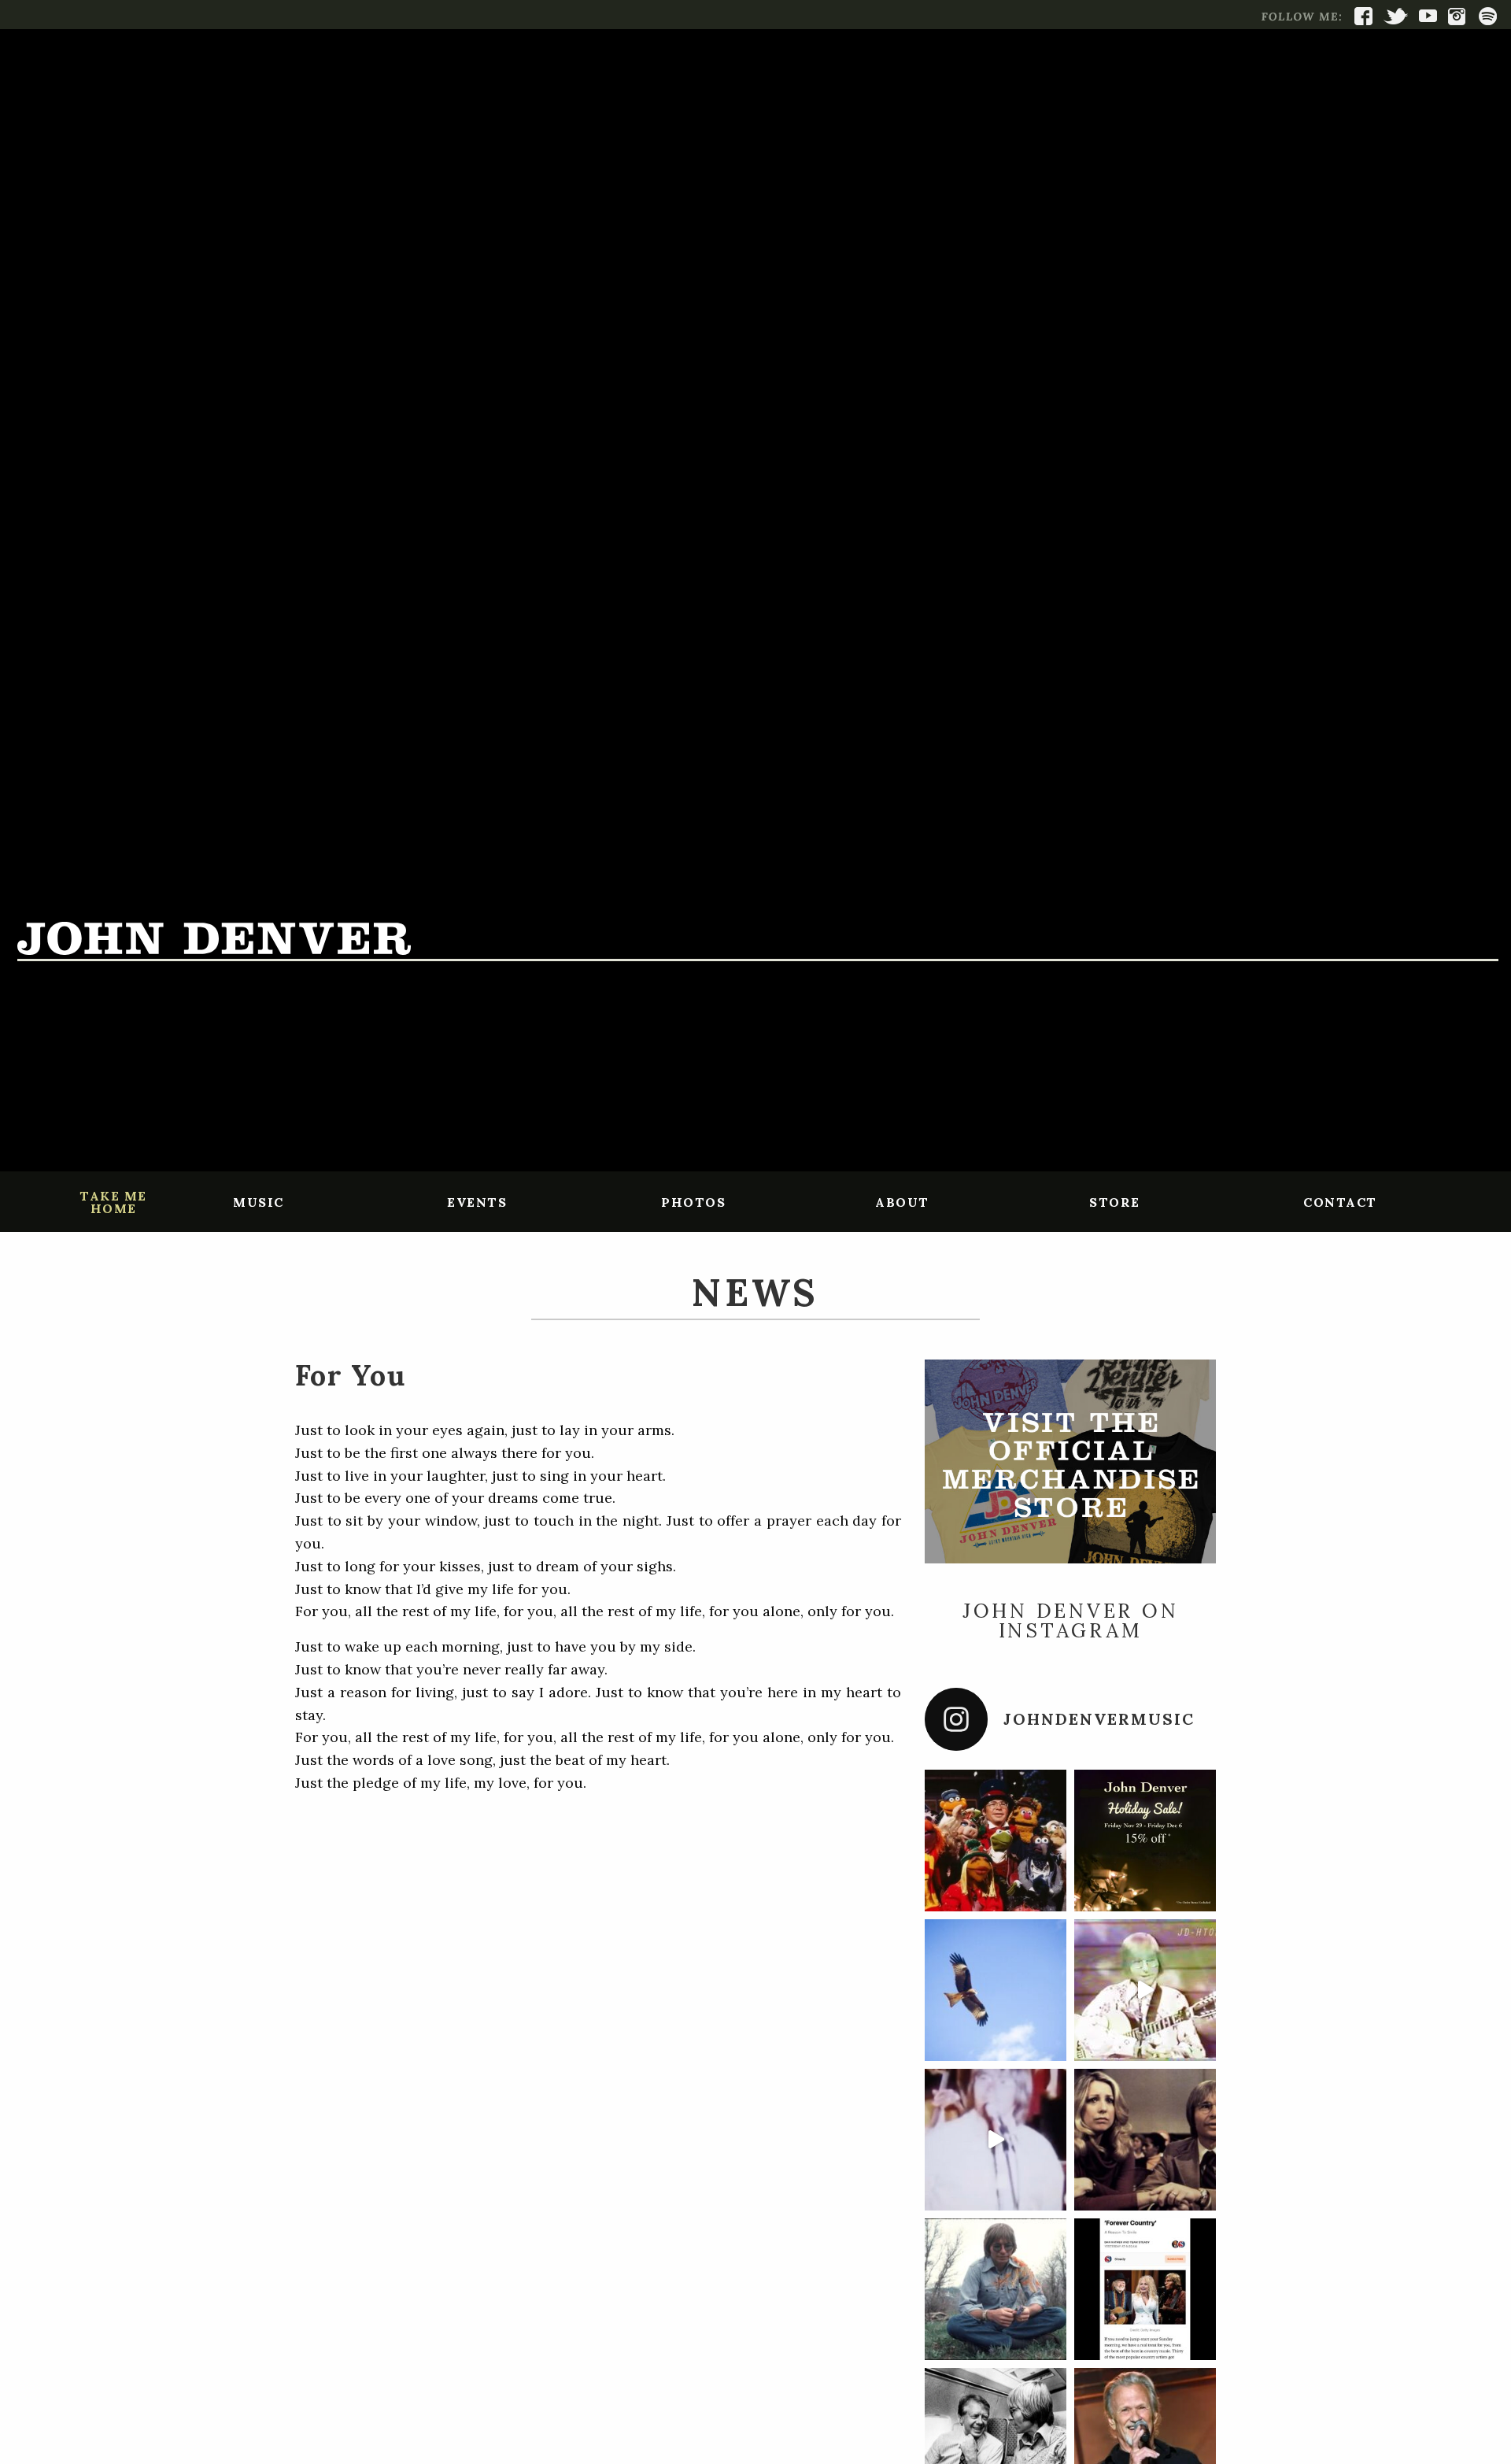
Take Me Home (113, 1202)
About (902, 1202)
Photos (693, 1202)
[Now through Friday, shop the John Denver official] (1145, 1841)
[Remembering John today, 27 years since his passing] (996, 2289)
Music (259, 1202)
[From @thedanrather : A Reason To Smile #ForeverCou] (1145, 2289)
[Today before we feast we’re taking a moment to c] (996, 1990)
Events (477, 1202)
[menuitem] (113, 1201)
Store (1115, 1202)
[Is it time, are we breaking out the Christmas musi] (996, 1841)
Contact (1340, 1202)
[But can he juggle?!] (996, 2140)
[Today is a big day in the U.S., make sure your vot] (1145, 1990)
